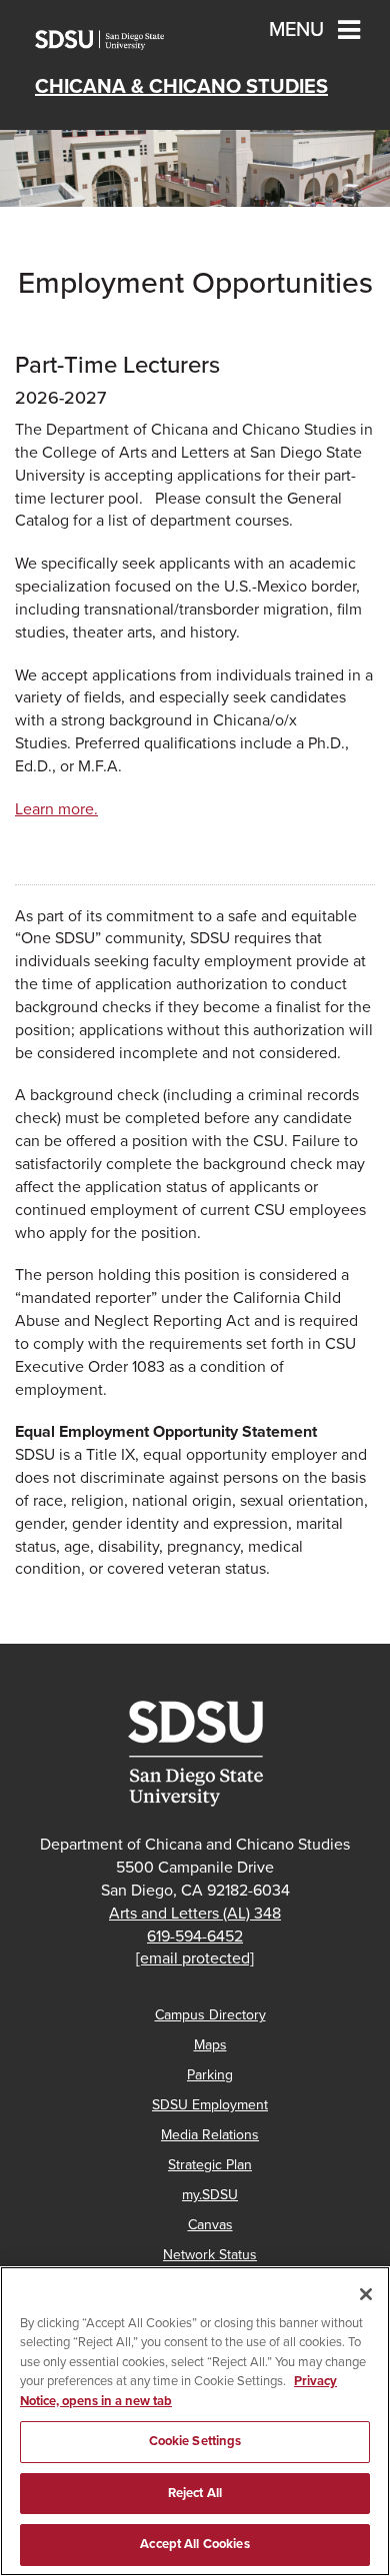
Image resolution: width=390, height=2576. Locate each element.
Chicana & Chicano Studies (181, 87)
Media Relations (210, 2135)
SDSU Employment (210, 2105)
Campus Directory (210, 2015)
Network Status (210, 2255)
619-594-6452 (195, 1936)
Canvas (210, 2225)
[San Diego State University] (195, 1754)
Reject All (195, 2493)
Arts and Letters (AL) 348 (195, 1914)
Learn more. (56, 809)
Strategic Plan (210, 2165)
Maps (210, 2045)
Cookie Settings (195, 2441)
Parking (210, 2075)
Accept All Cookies (194, 2544)
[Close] (366, 2294)
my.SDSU (210, 2195)
